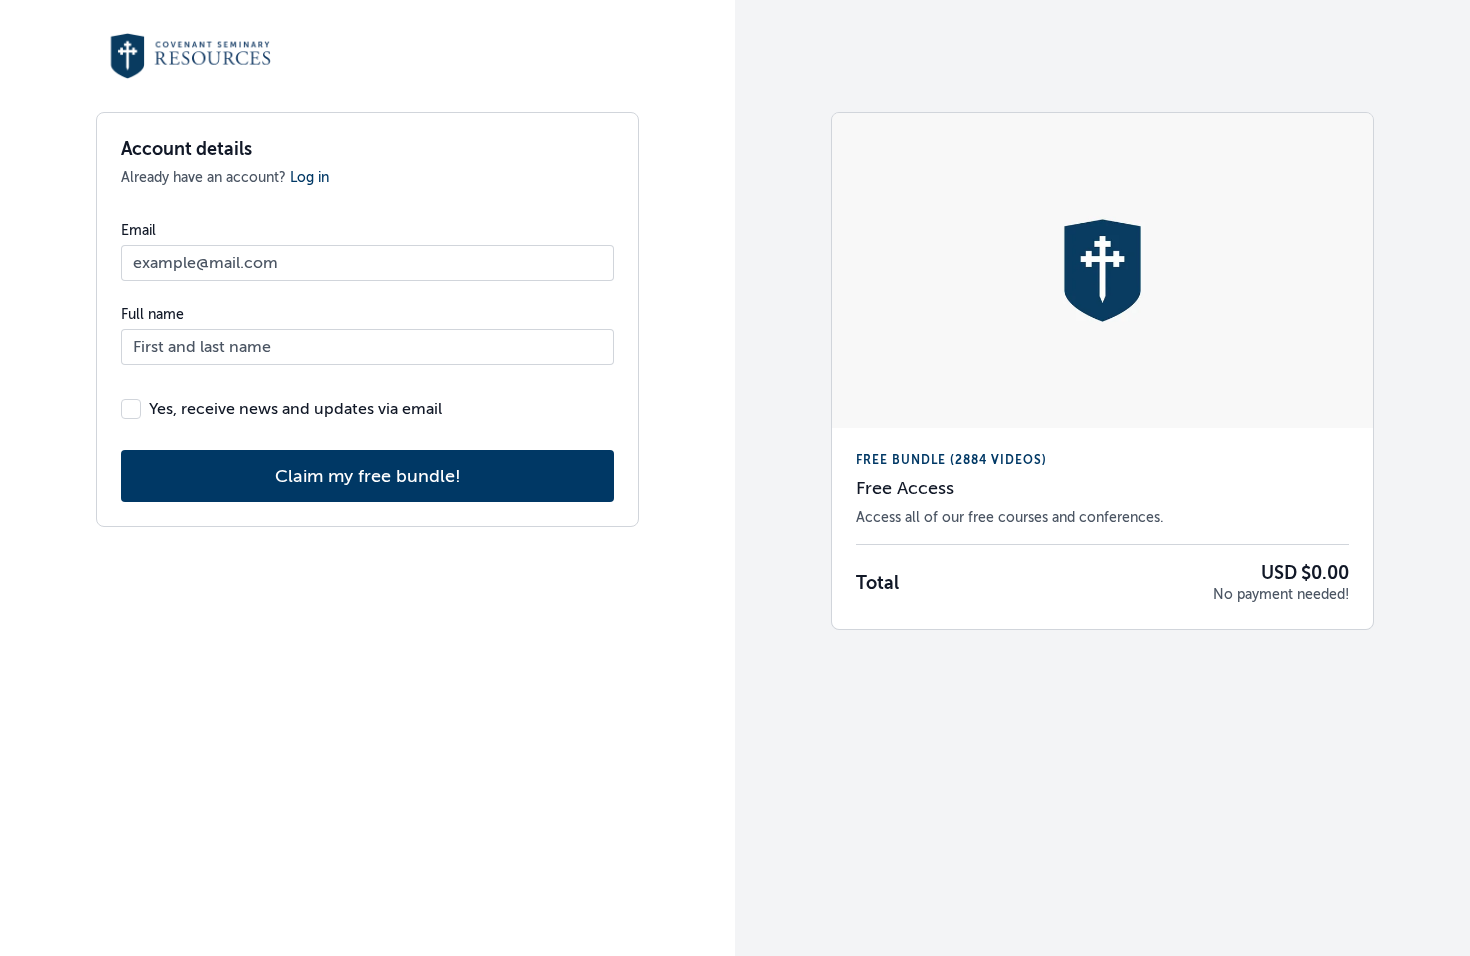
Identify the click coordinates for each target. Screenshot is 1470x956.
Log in (309, 177)
